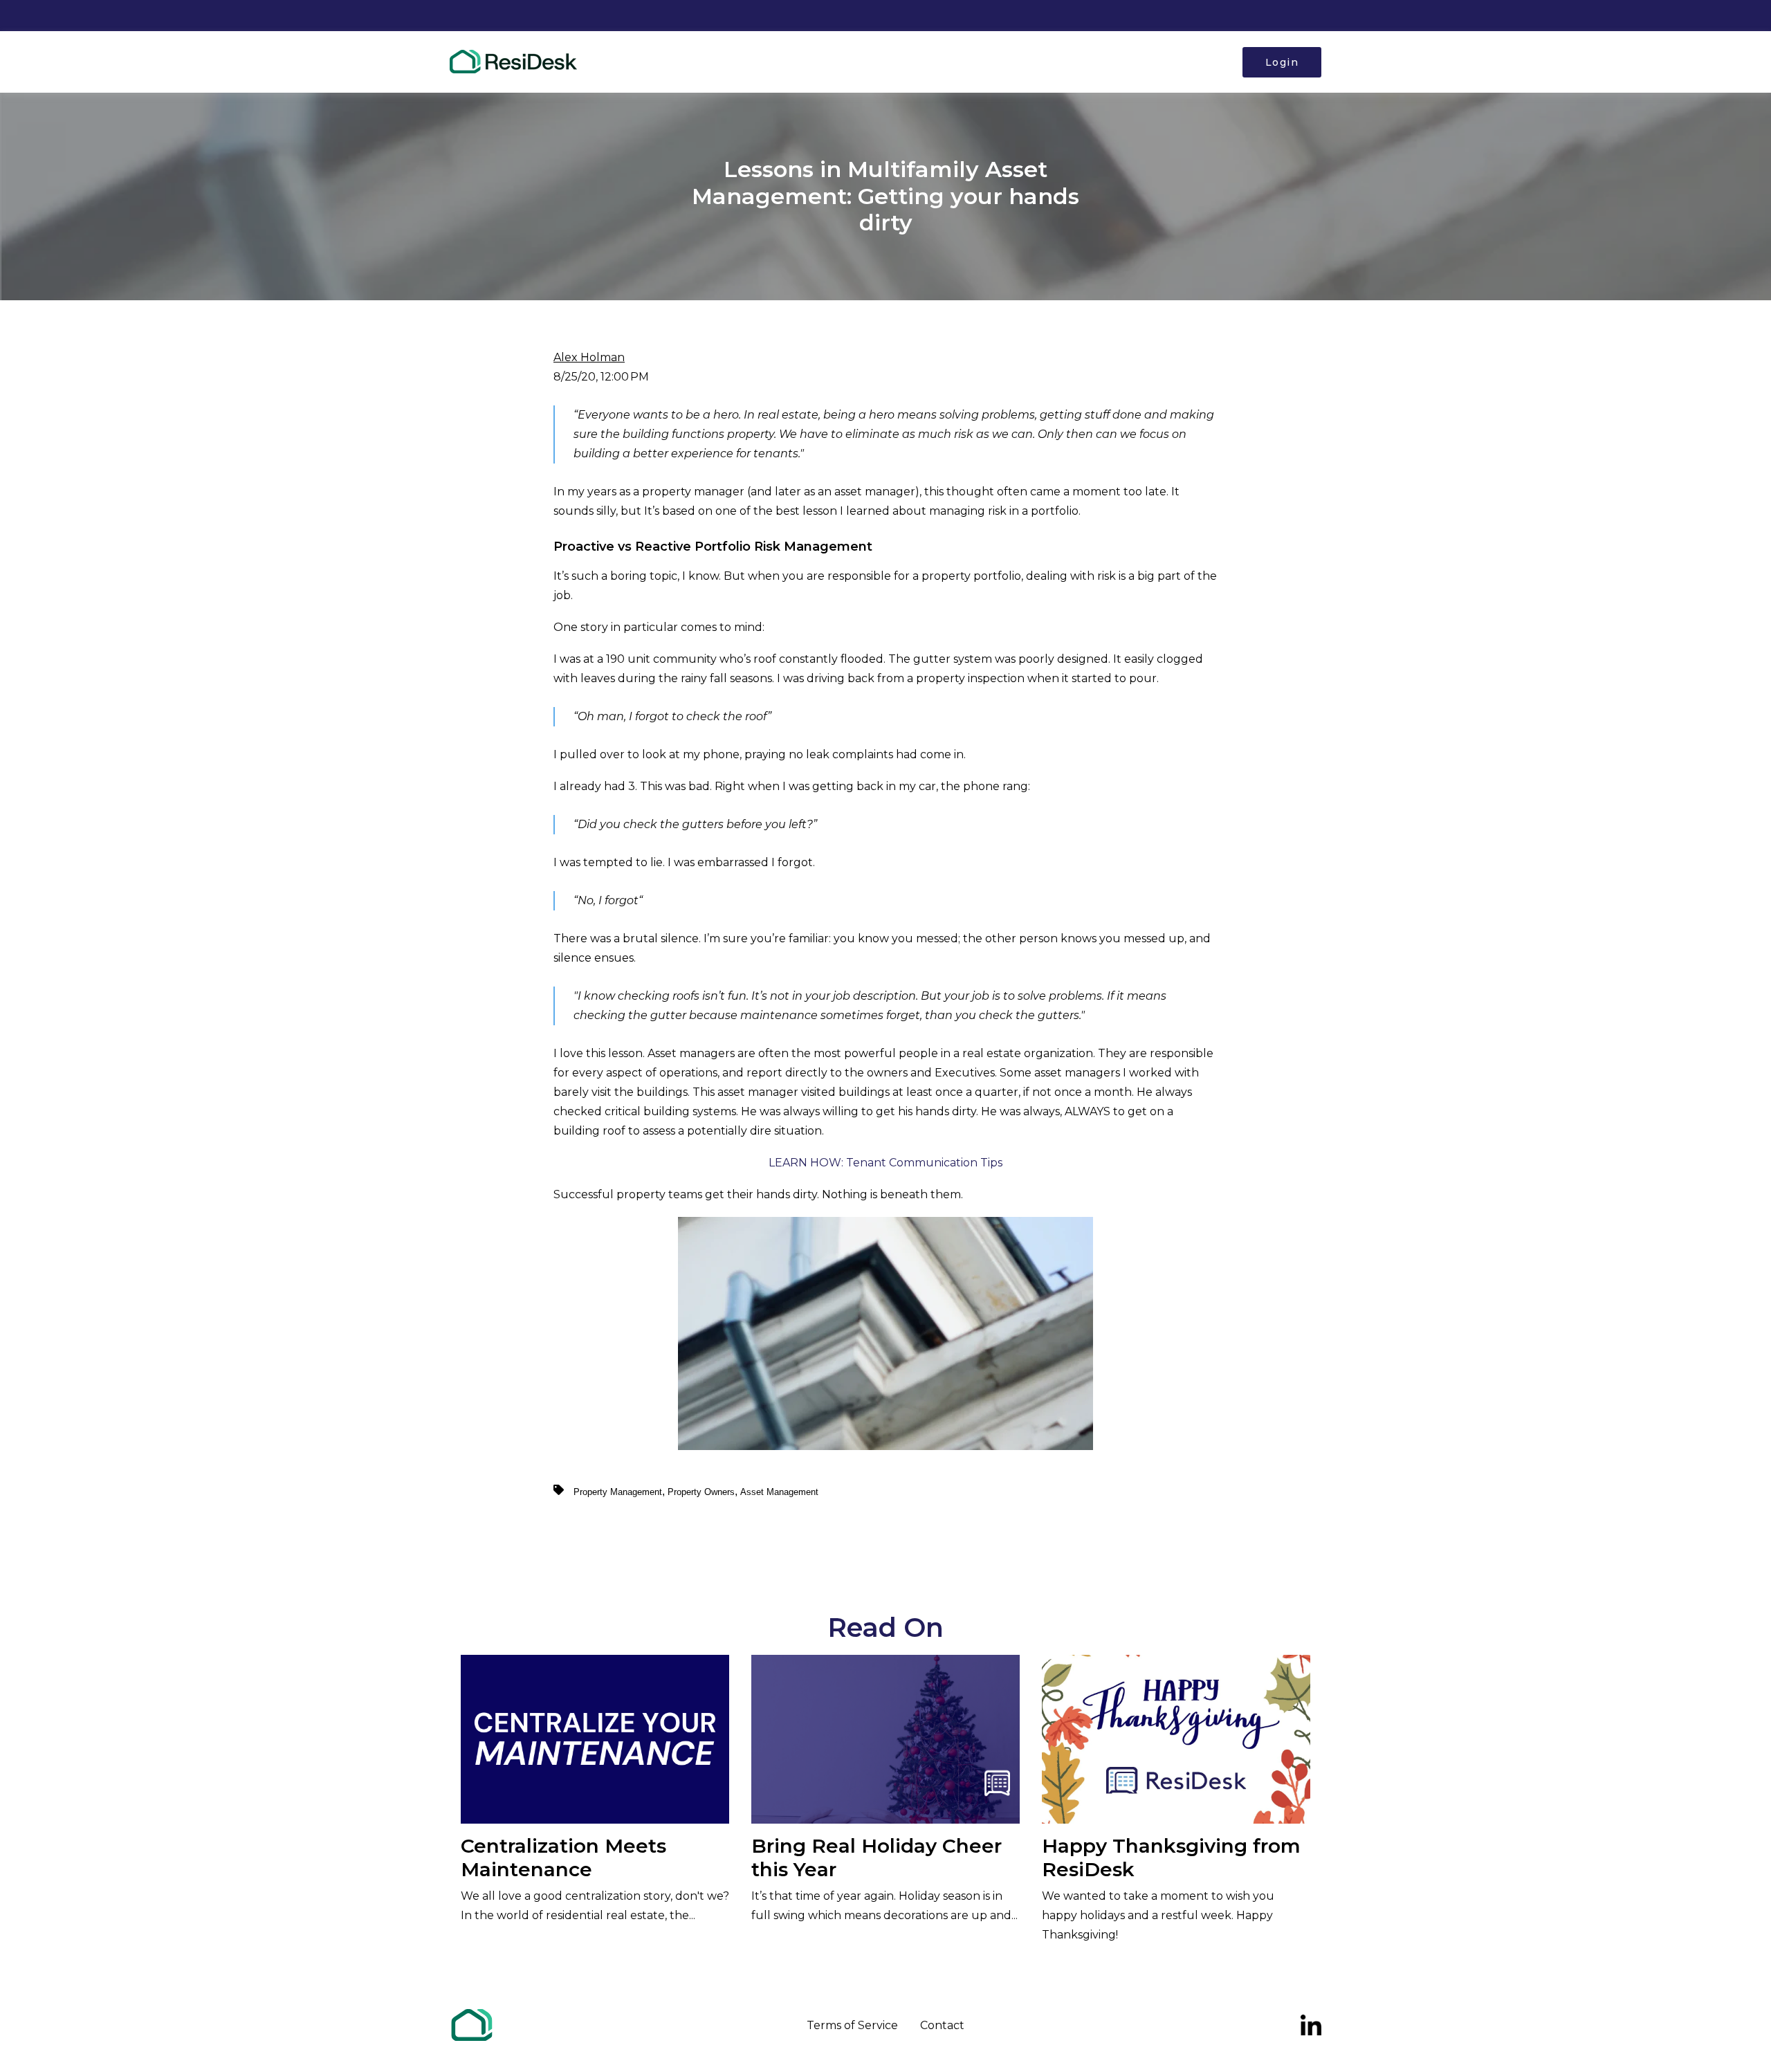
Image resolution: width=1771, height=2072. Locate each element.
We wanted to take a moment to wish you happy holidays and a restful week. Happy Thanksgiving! (1171, 1888)
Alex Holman (589, 357)
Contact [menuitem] (942, 2025)
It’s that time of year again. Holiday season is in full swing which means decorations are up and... (884, 1878)
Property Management (618, 1492)
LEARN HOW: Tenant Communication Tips (885, 1163)
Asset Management (779, 1492)
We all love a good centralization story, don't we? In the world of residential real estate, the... (595, 1878)
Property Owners (701, 1492)
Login (1282, 62)
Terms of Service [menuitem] (852, 2025)
